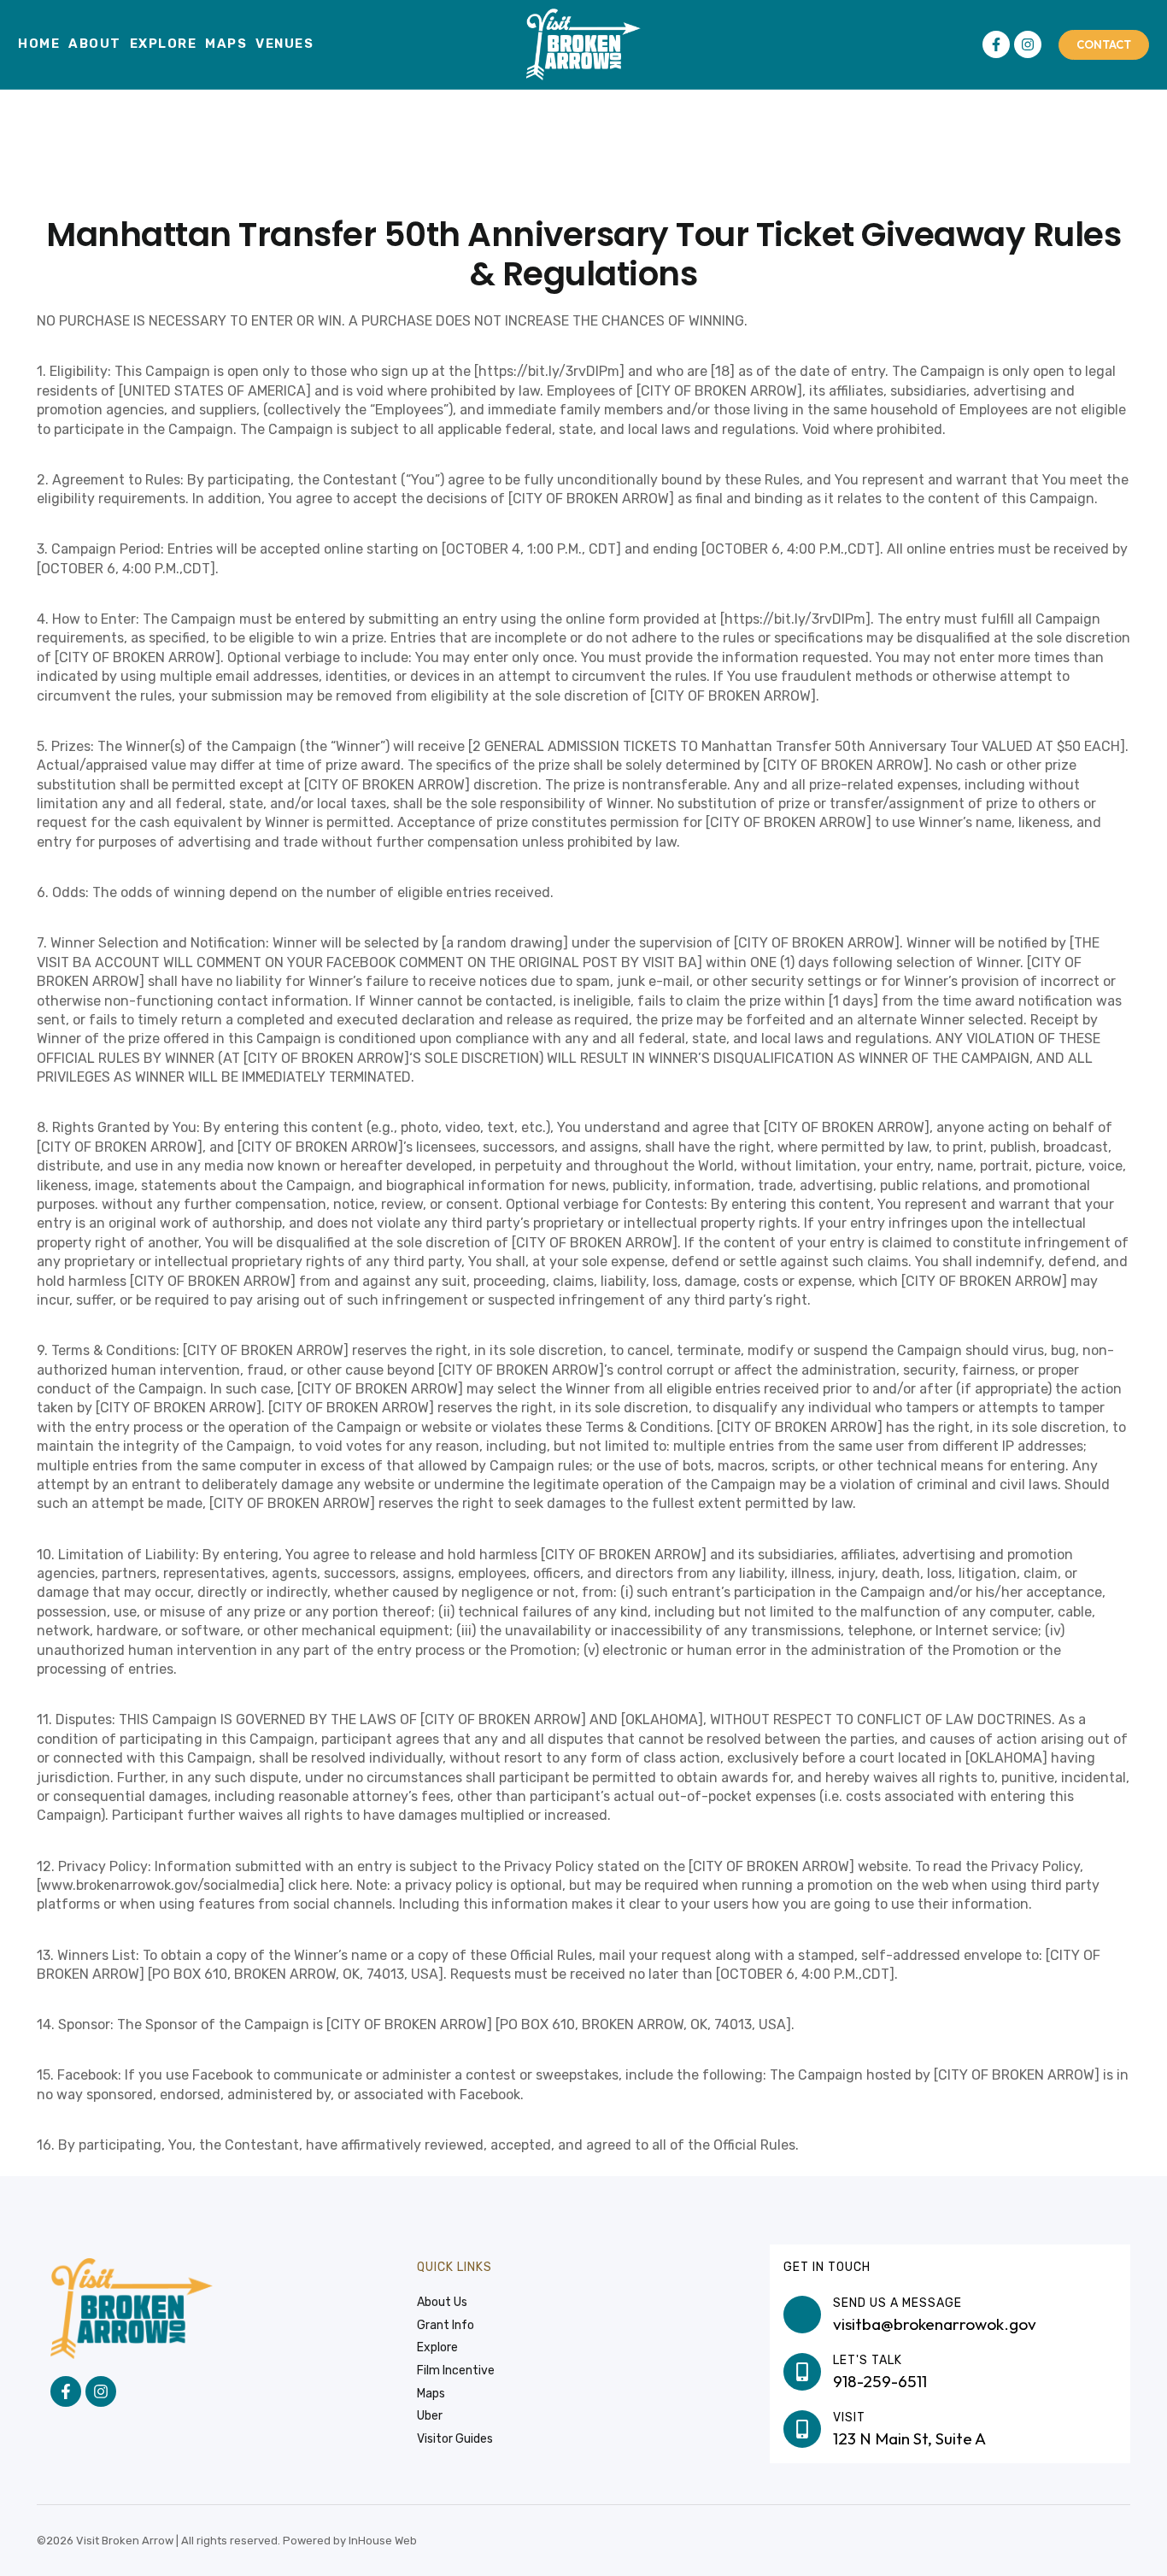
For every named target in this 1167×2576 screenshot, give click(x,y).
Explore (164, 44)
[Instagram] (1028, 44)
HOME (39, 44)
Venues (284, 44)
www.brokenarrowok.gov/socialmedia (160, 1885)
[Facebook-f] (996, 44)
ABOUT (95, 44)
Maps (226, 44)
